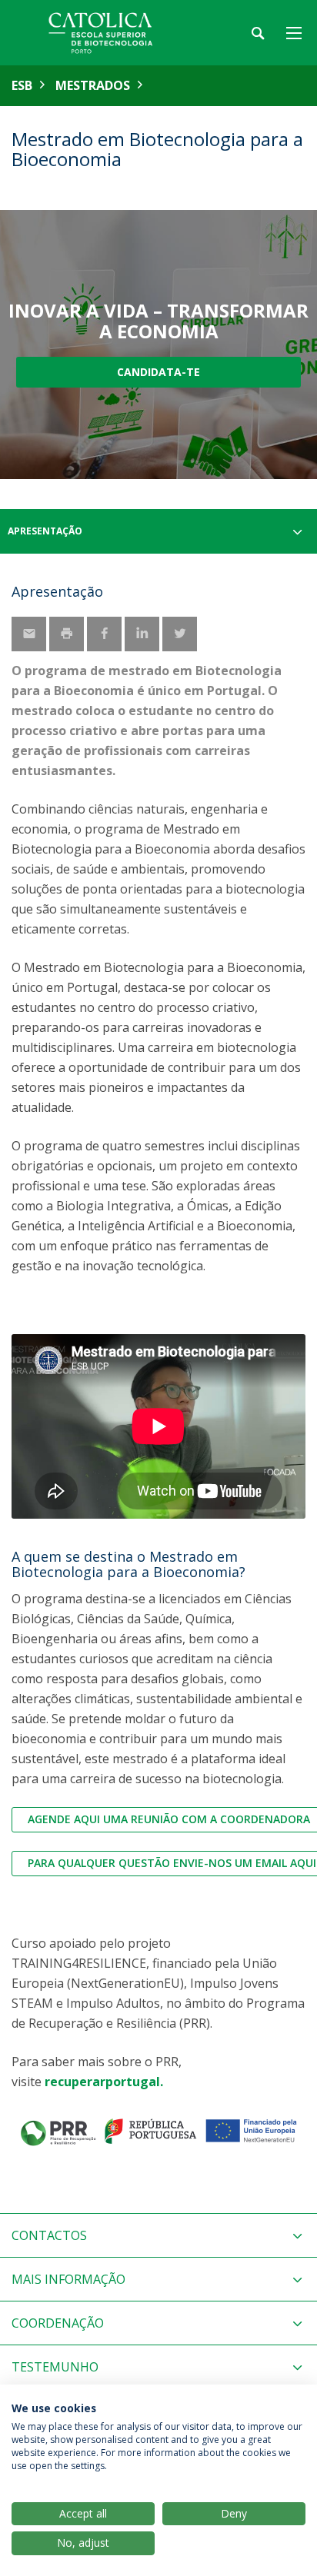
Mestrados (93, 85)
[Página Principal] (108, 33)
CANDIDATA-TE (158, 372)
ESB (22, 85)
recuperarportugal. (104, 2082)
